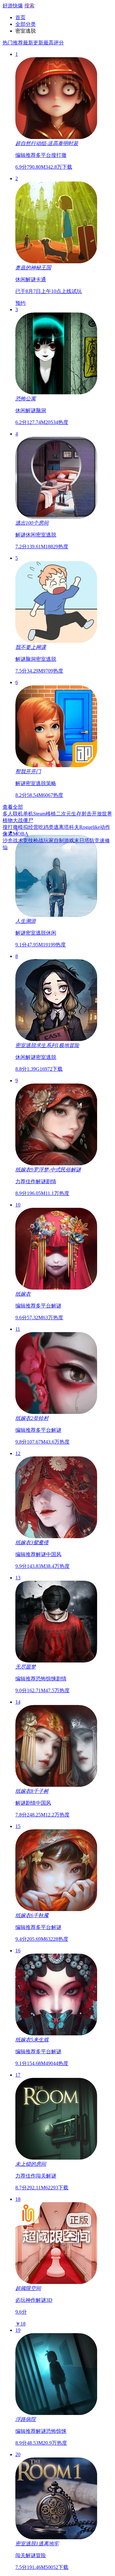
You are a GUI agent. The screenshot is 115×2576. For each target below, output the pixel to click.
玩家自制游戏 (59, 841)
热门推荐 (13, 43)
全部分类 (26, 24)
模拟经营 (28, 827)
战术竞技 (23, 841)
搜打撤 (10, 827)
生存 (76, 814)
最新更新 (33, 43)
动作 (105, 827)
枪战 (38, 841)
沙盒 (8, 841)
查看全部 (13, 807)
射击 (87, 814)
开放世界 (102, 814)
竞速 (100, 841)
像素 (8, 834)
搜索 (29, 6)
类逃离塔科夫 (64, 827)
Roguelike (90, 827)
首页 (20, 17)
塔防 (89, 841)
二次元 (64, 814)
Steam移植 (45, 814)
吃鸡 (43, 827)
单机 (28, 814)
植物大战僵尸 (18, 820)
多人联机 (13, 814)
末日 (79, 841)
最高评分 (54, 43)
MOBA (21, 834)
